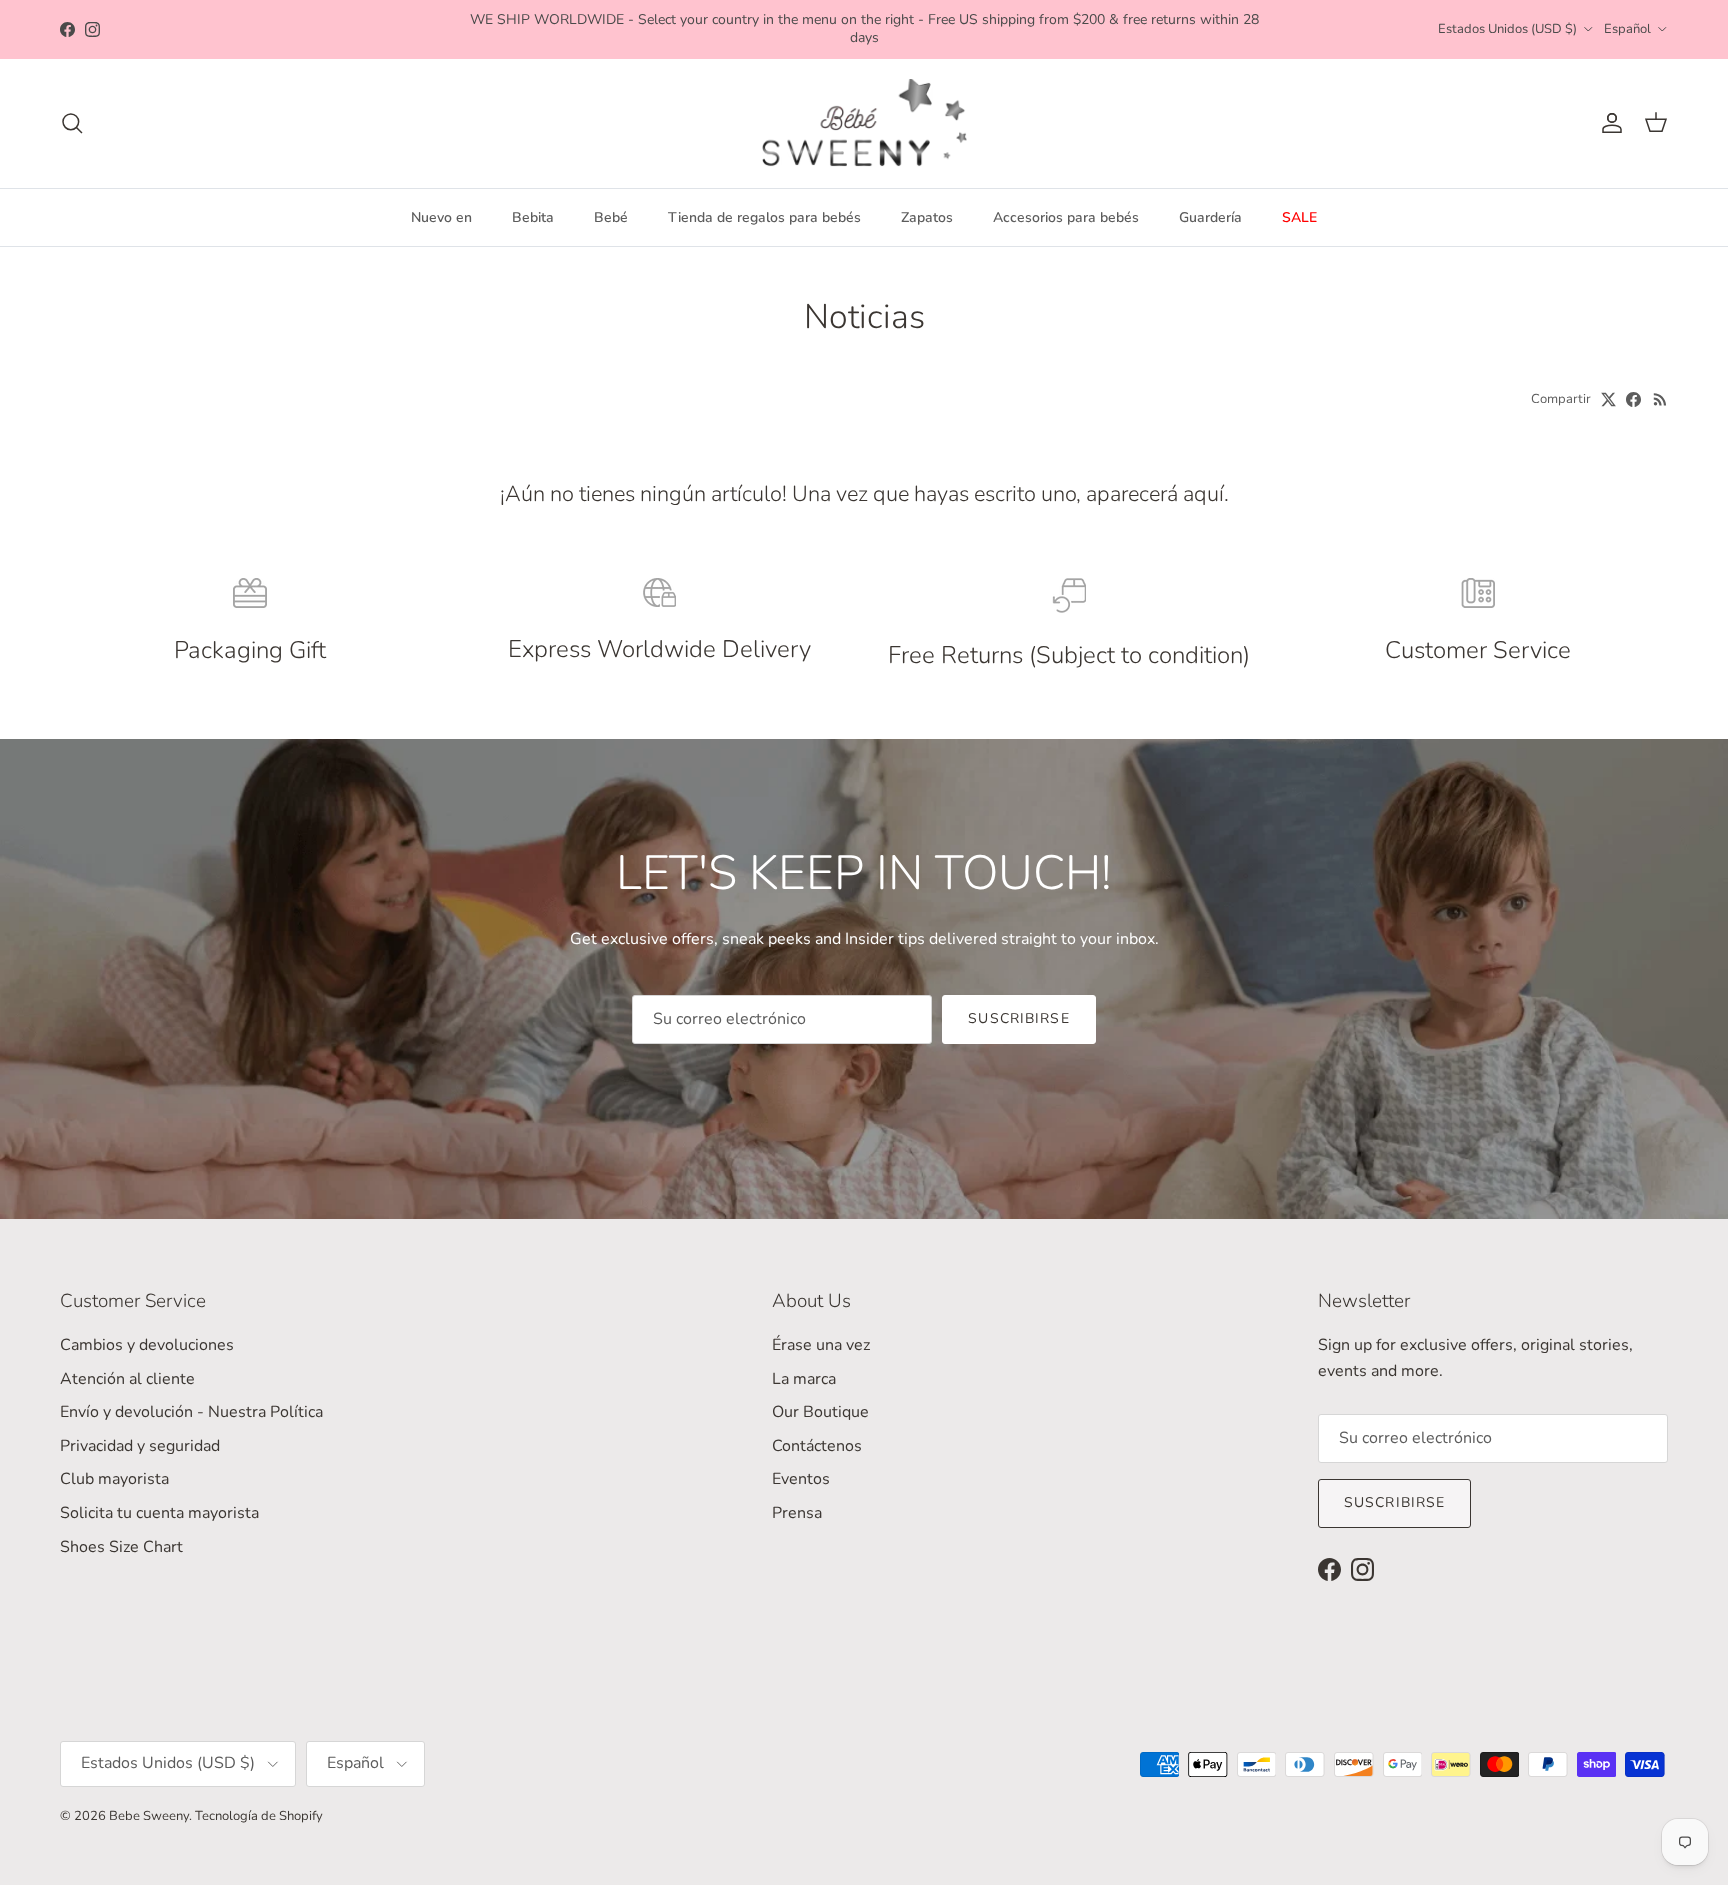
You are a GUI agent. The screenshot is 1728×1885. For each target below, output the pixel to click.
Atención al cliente (127, 1379)
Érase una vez (821, 1345)
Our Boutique (820, 1412)
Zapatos (927, 217)
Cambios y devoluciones (147, 1345)
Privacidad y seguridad (140, 1446)
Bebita (533, 217)
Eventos (801, 1479)
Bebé (611, 217)
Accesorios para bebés (1066, 217)
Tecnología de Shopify (259, 1816)
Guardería (1210, 217)
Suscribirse (1018, 1018)
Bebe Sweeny (149, 1816)
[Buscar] (72, 123)
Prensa (797, 1513)
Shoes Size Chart (121, 1547)
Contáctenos (817, 1446)
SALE (1299, 217)
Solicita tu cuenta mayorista (159, 1513)
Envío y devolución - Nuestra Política (191, 1412)
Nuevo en (441, 217)
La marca (804, 1379)
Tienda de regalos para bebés (764, 217)
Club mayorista (114, 1479)
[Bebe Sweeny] (864, 123)
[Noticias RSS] (1660, 399)
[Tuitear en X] (1608, 399)
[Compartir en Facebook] (1633, 399)
